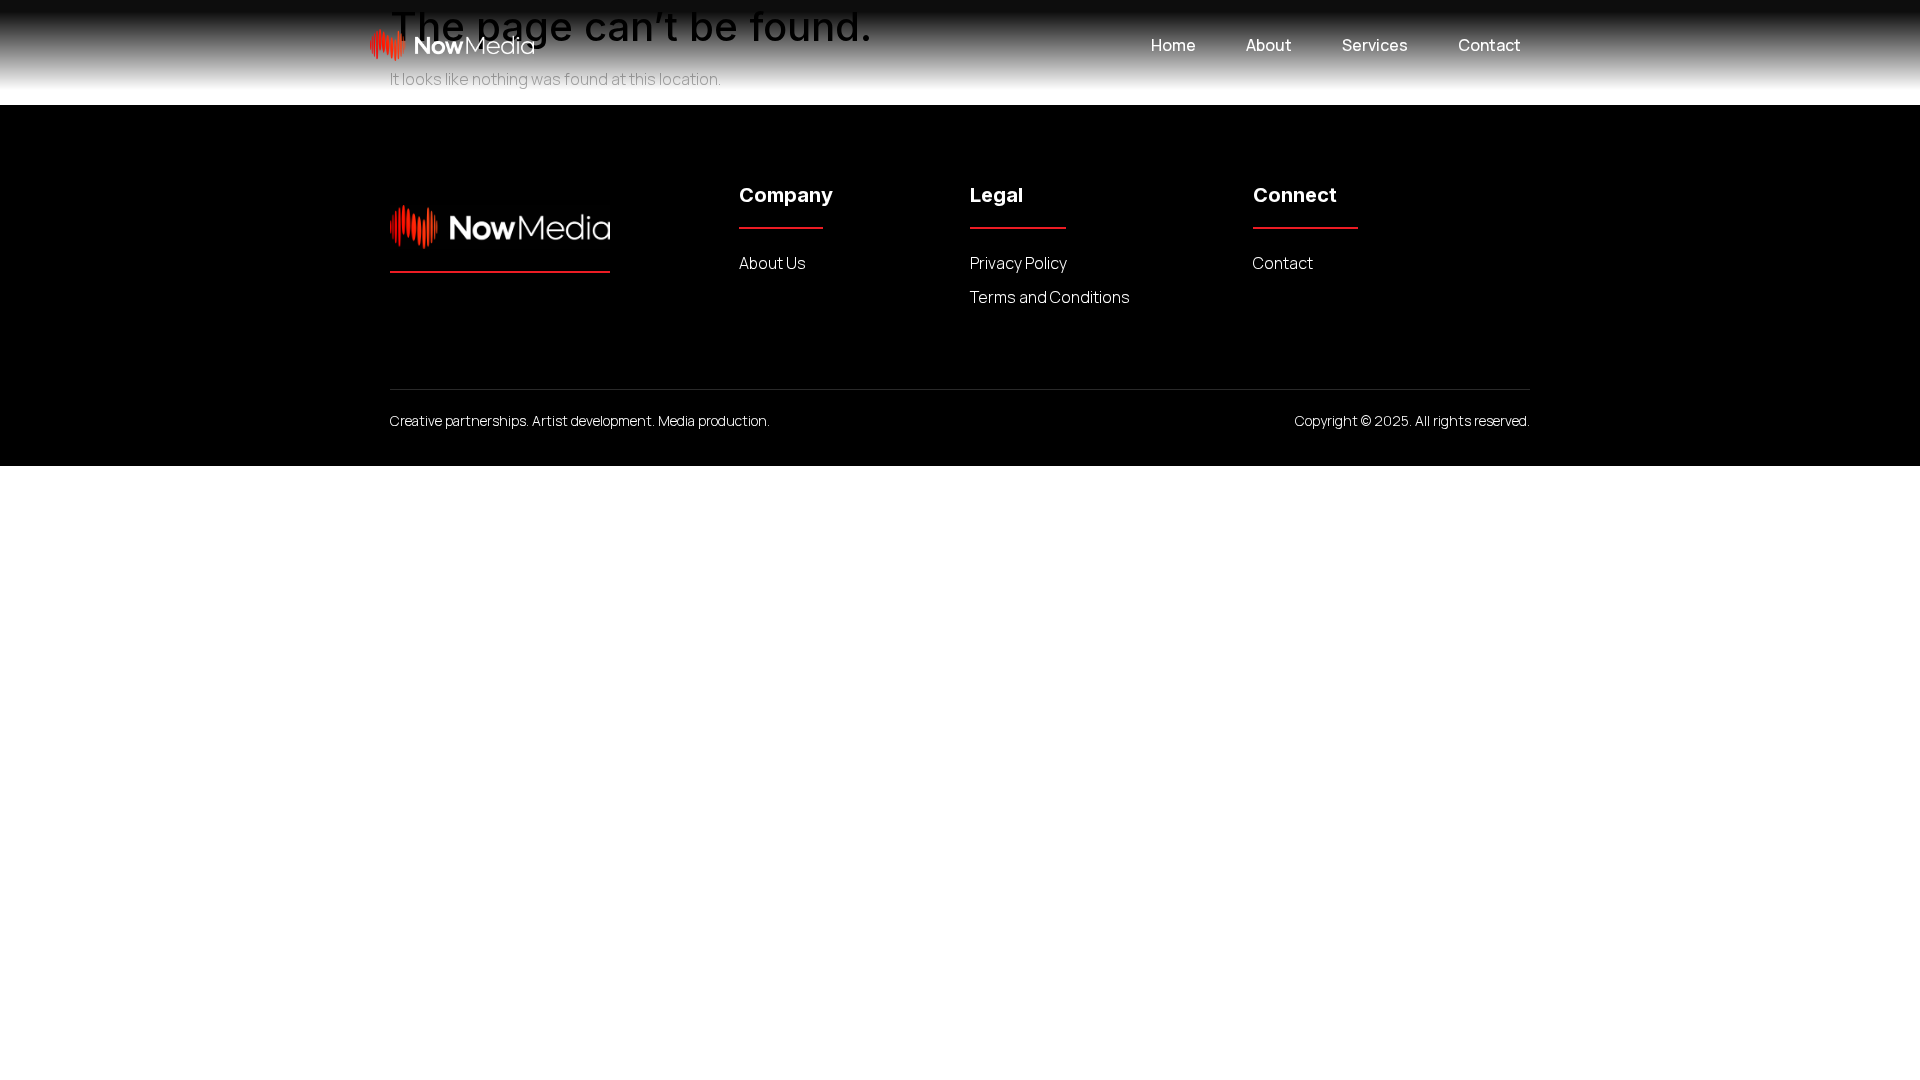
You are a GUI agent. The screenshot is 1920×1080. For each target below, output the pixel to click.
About (1269, 45)
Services (1375, 45)
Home (1173, 45)
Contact (1489, 45)
